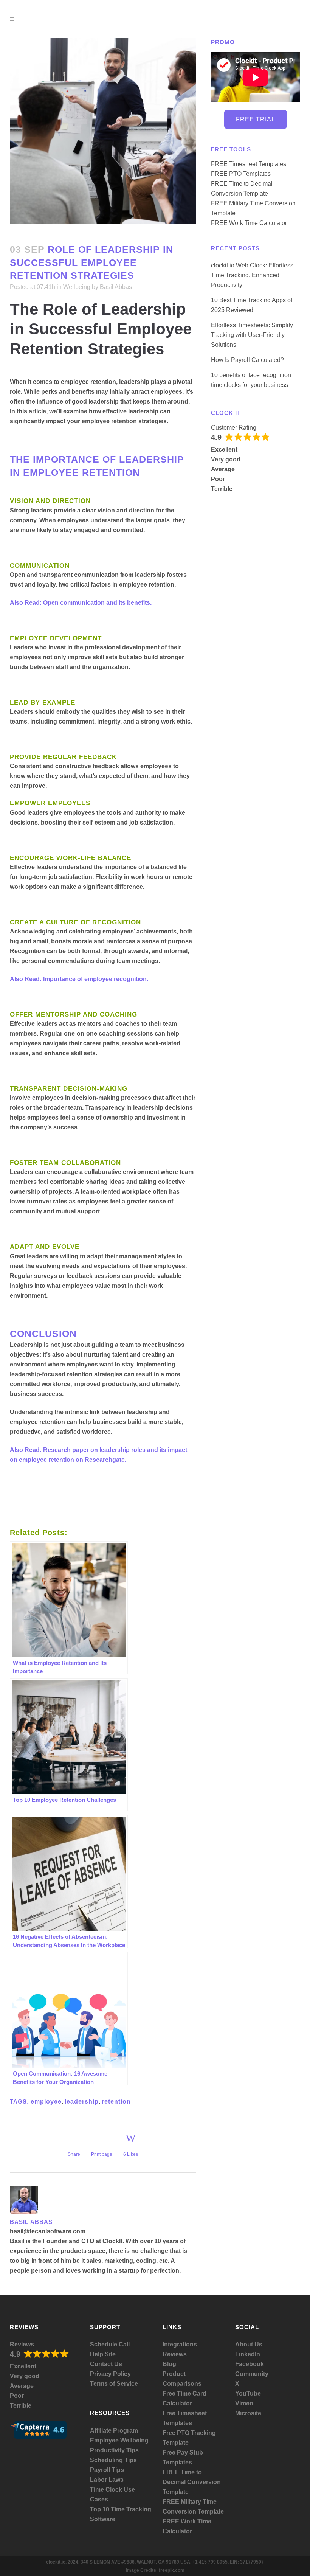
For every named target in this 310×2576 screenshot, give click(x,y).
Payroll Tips (107, 2470)
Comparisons (182, 2384)
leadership (82, 2102)
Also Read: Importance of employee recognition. (79, 979)
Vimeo (244, 2403)
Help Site (103, 2354)
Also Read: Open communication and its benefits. (81, 603)
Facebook (250, 2364)
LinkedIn (248, 2354)
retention (116, 2102)
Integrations (180, 2344)
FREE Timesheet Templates (249, 164)
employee (46, 2102)
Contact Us (106, 2364)
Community (252, 2374)
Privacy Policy (110, 2374)
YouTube (248, 2394)
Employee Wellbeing (119, 2440)
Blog (169, 2364)
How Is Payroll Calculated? (247, 360)
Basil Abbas (116, 287)
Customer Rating (234, 428)
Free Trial (256, 119)
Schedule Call (110, 2344)
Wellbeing (77, 287)
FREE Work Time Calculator (249, 223)
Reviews (22, 2344)
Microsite (248, 2413)
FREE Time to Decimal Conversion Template (192, 2482)
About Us (249, 2344)
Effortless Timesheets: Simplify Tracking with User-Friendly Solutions (252, 335)
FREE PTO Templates (241, 174)
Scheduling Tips (113, 2460)
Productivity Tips (114, 2450)
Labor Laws (107, 2480)
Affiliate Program (114, 2431)
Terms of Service (114, 2384)
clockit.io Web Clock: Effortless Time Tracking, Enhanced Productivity (252, 275)
